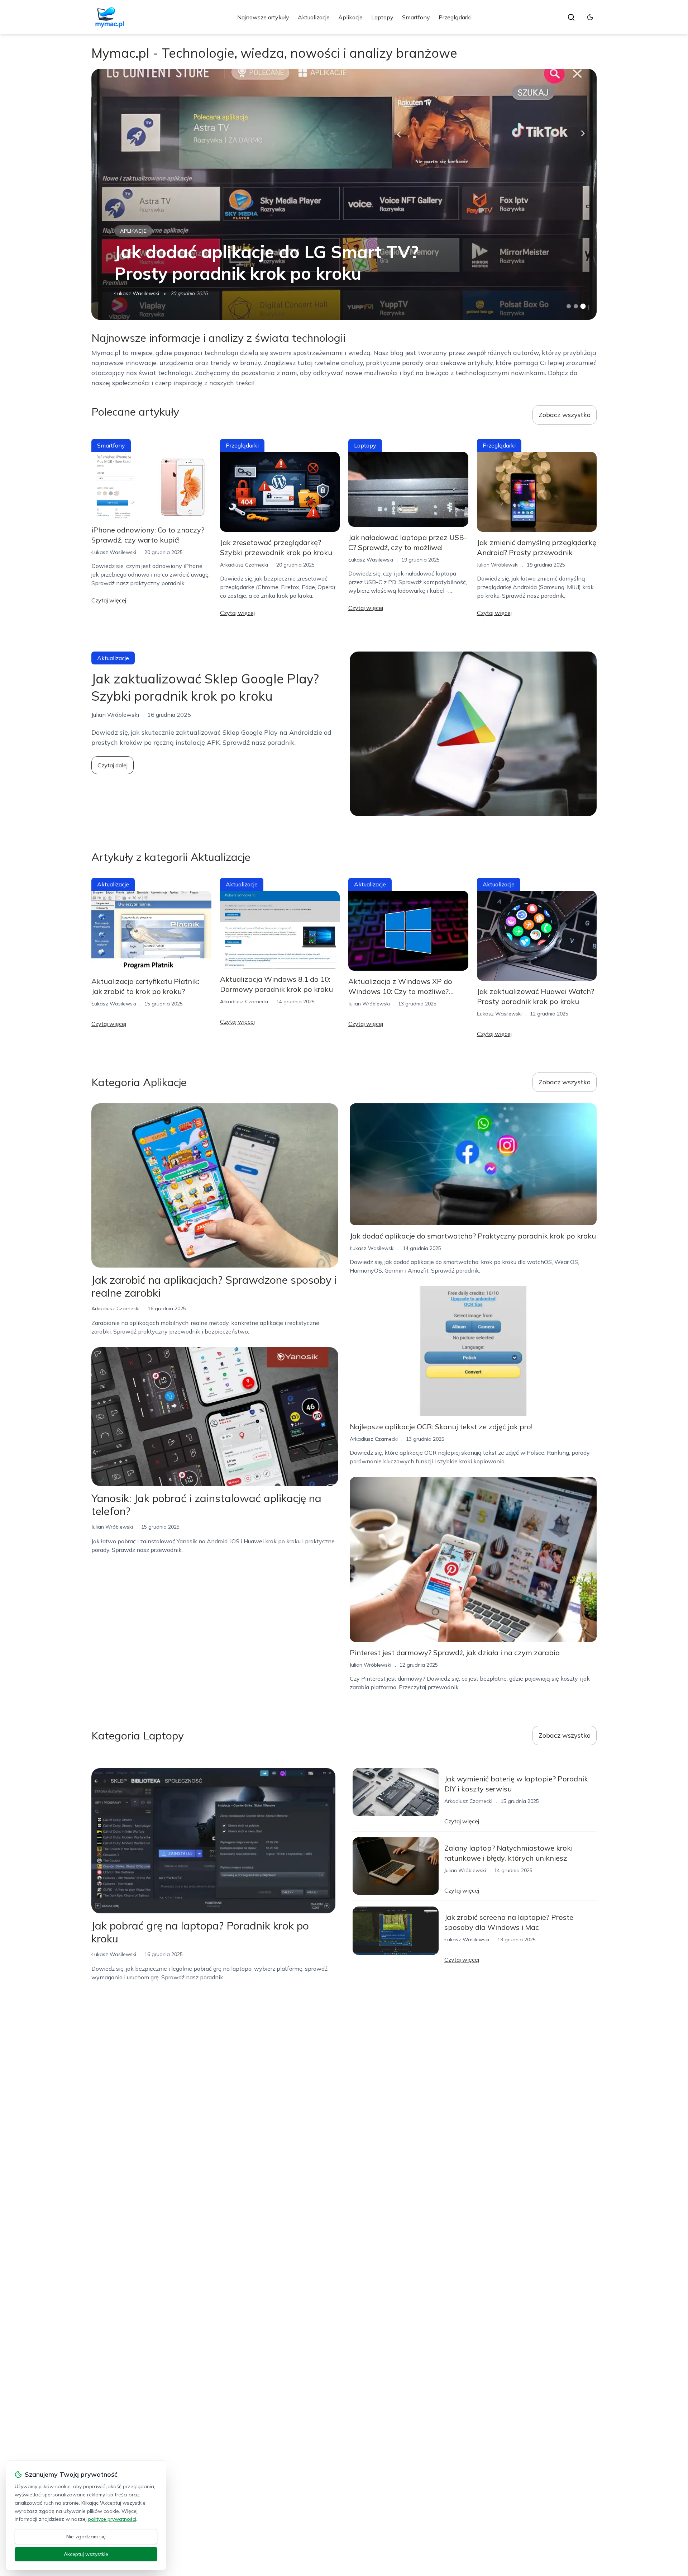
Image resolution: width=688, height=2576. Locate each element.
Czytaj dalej (113, 765)
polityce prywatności (112, 2519)
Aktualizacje (314, 17)
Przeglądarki (455, 17)
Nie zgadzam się (86, 2537)
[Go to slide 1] (569, 306)
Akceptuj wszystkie (86, 2554)
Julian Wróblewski (498, 565)
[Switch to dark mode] (590, 17)
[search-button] (571, 17)
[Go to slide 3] (583, 306)
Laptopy (382, 17)
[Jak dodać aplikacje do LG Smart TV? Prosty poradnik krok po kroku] (344, 194)
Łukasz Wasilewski (137, 293)
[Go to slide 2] (576, 306)
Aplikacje (350, 17)
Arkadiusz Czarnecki (244, 565)
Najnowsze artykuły (263, 17)
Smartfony (416, 17)
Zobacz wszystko (565, 415)
